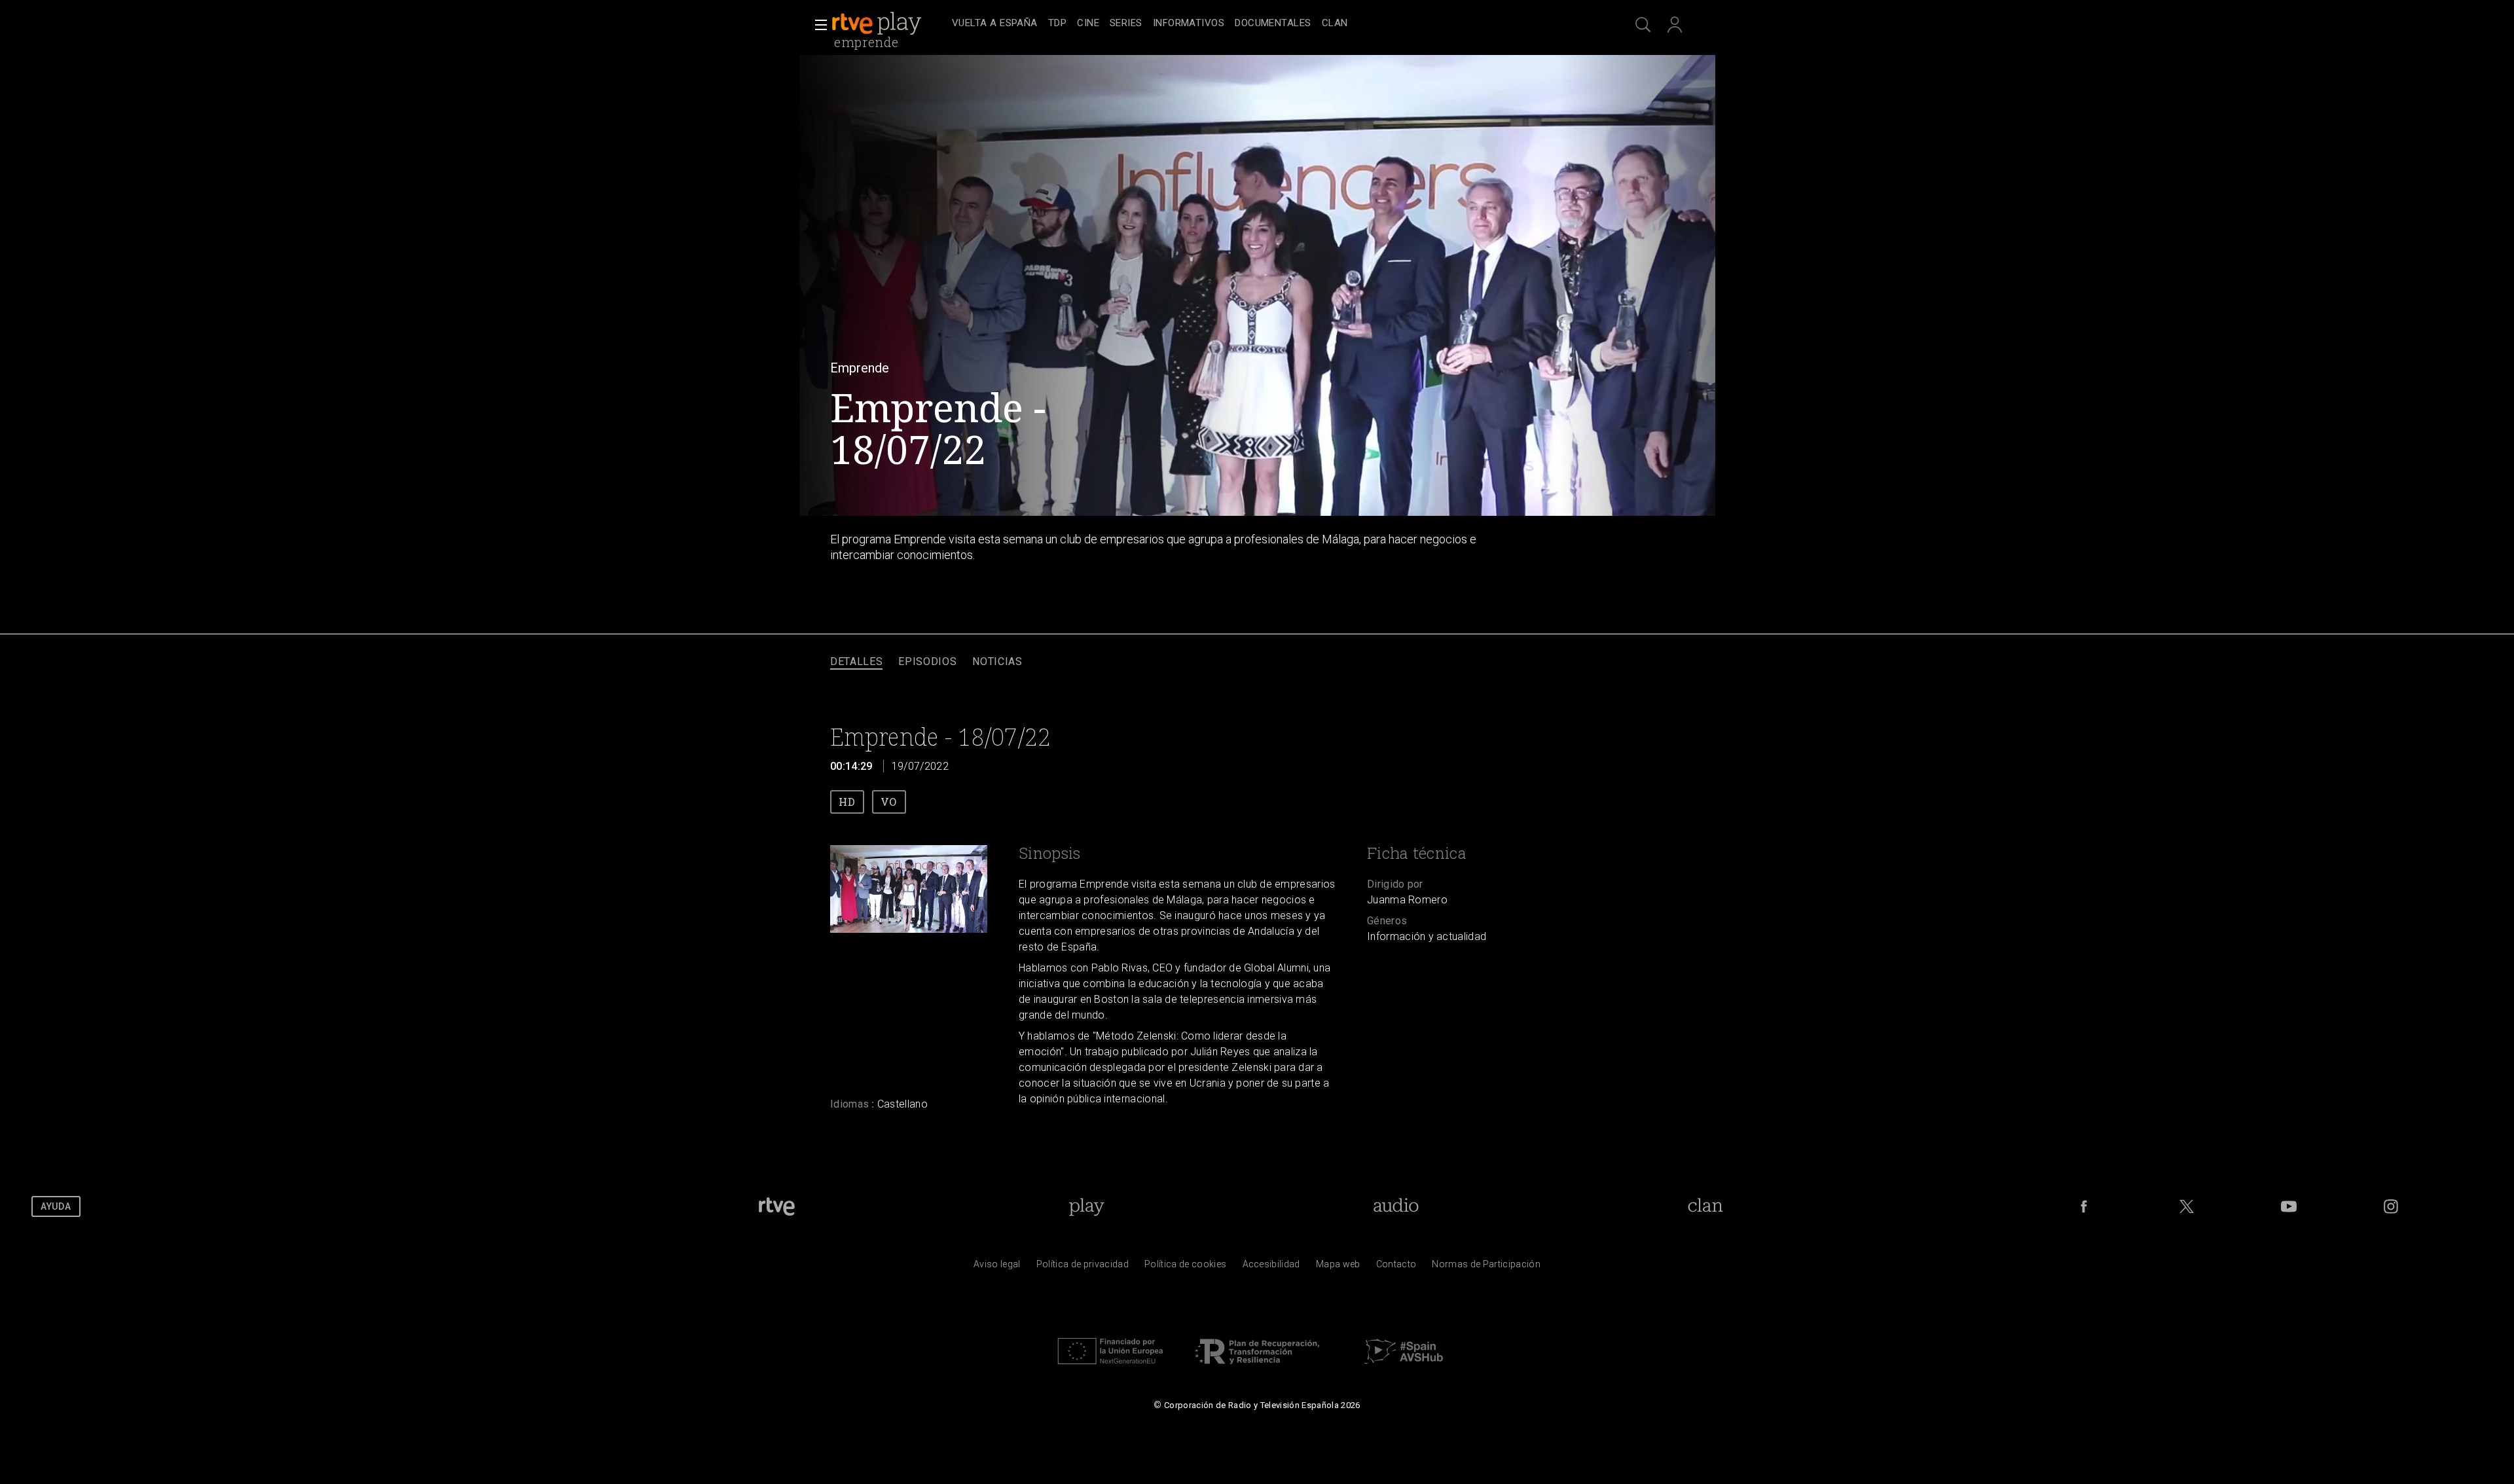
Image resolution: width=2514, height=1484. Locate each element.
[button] (817, 25)
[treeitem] (995, 24)
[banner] (889, 24)
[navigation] (1271, 24)
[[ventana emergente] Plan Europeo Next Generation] (1110, 1367)
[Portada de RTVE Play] (878, 24)
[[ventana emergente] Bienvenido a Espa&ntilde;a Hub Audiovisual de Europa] (1404, 1367)
